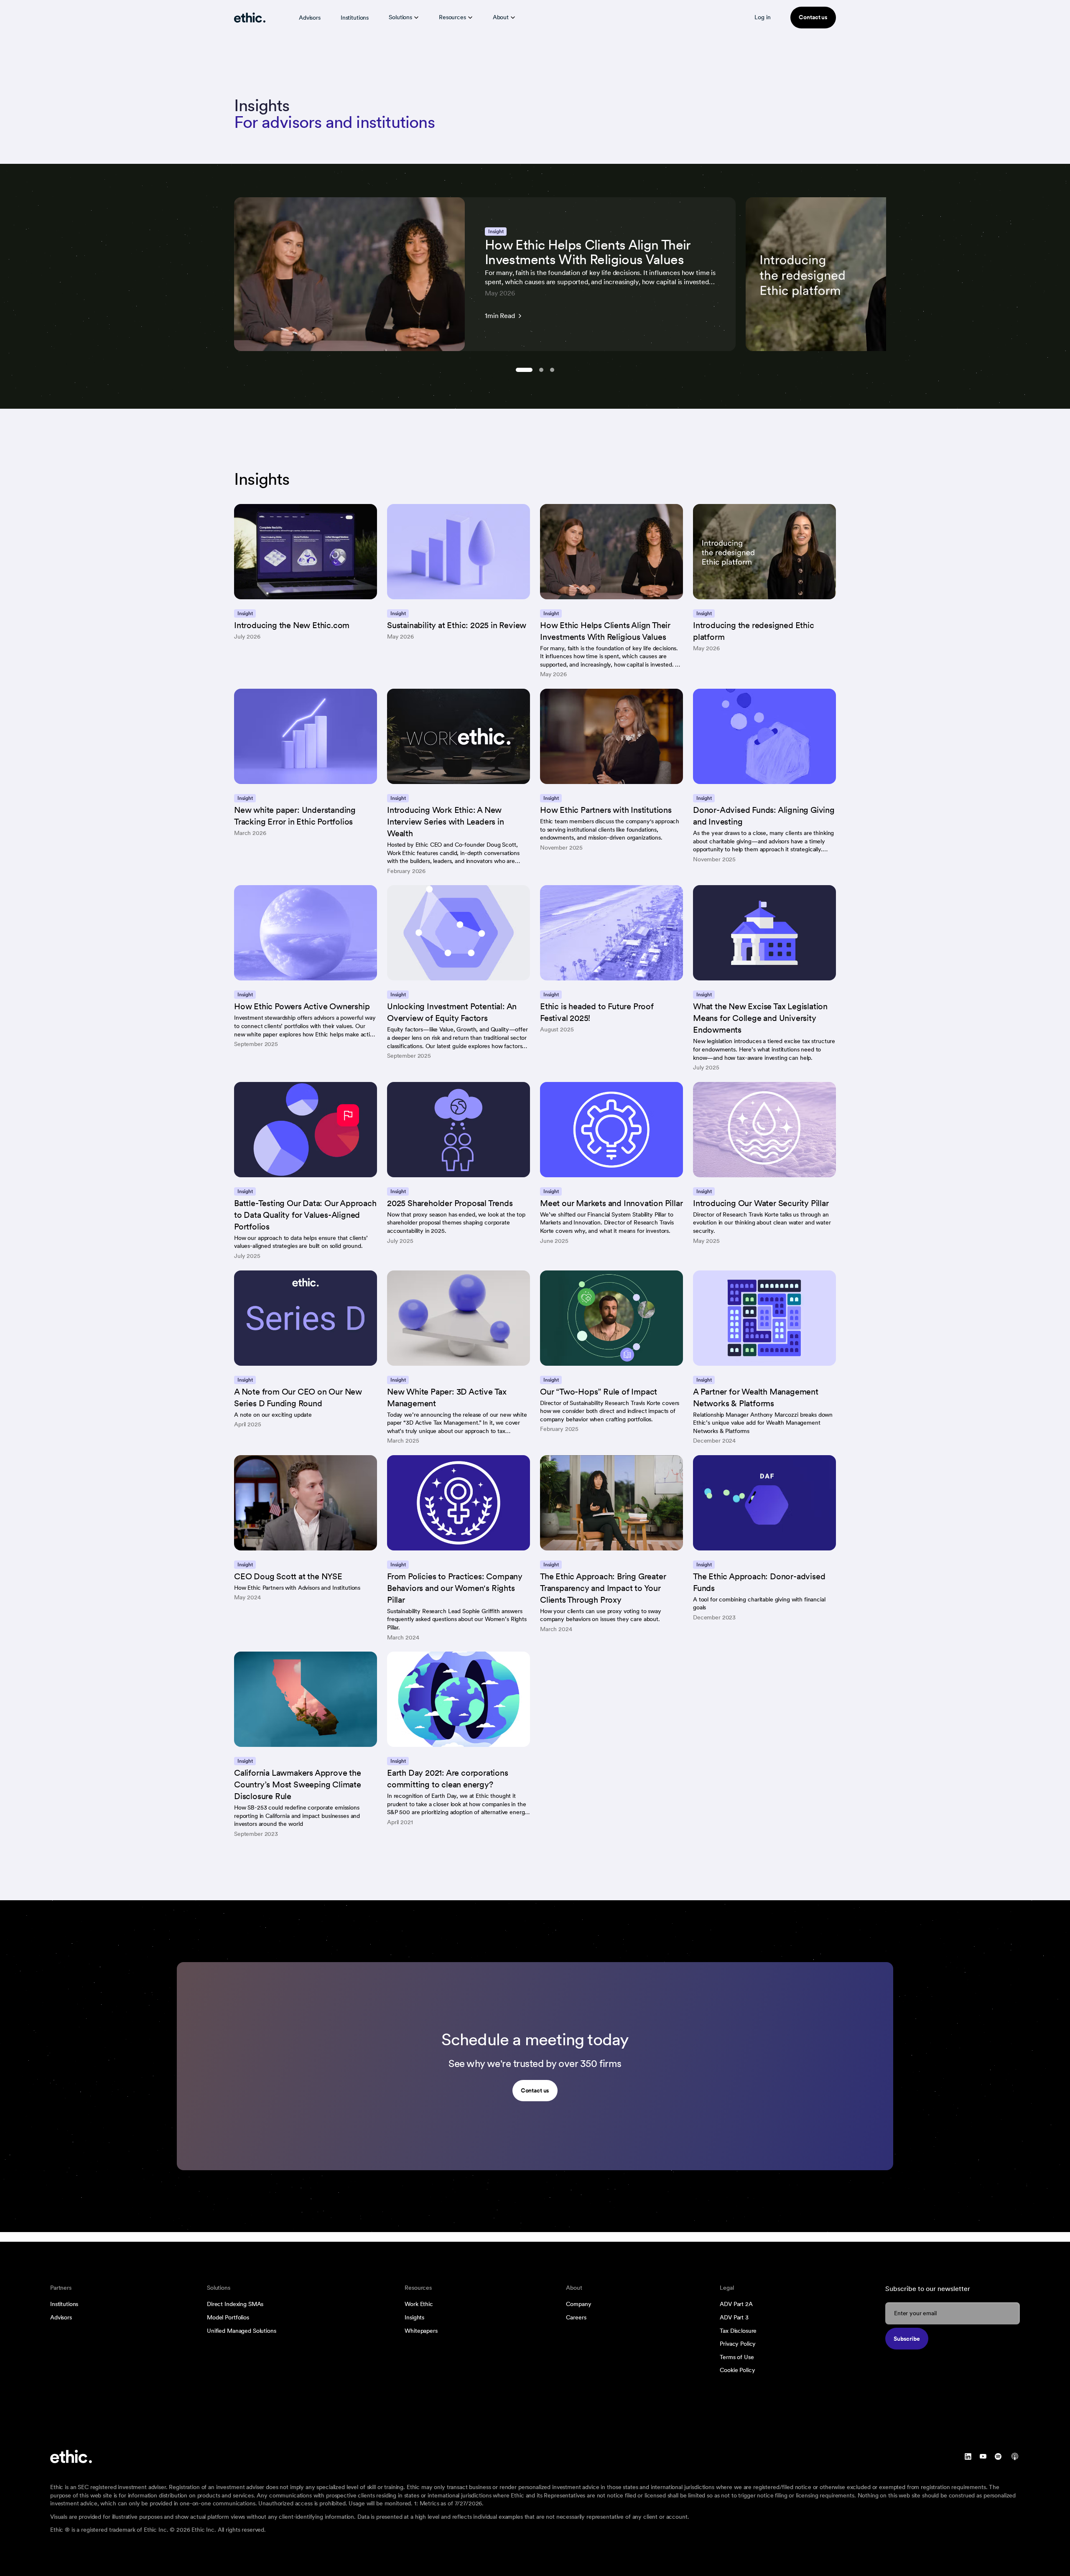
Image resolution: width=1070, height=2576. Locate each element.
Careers (576, 2317)
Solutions (400, 17)
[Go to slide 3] (552, 370)
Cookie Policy (737, 2370)
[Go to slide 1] (524, 370)
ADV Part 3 (734, 2317)
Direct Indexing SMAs (235, 2304)
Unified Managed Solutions (242, 2331)
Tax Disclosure (738, 2331)
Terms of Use (737, 2357)
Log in (762, 17)
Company (578, 2304)
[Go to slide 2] (541, 370)
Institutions (355, 18)
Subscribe (907, 2339)
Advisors (310, 18)
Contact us (813, 17)
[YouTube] (983, 2456)
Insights (414, 2317)
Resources (452, 17)
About (501, 17)
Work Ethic (419, 2304)
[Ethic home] (250, 18)
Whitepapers (421, 2331)
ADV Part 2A (736, 2304)
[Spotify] (998, 2456)
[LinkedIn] (968, 2456)
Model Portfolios (228, 2317)
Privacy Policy (738, 2344)
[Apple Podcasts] (1015, 2456)
